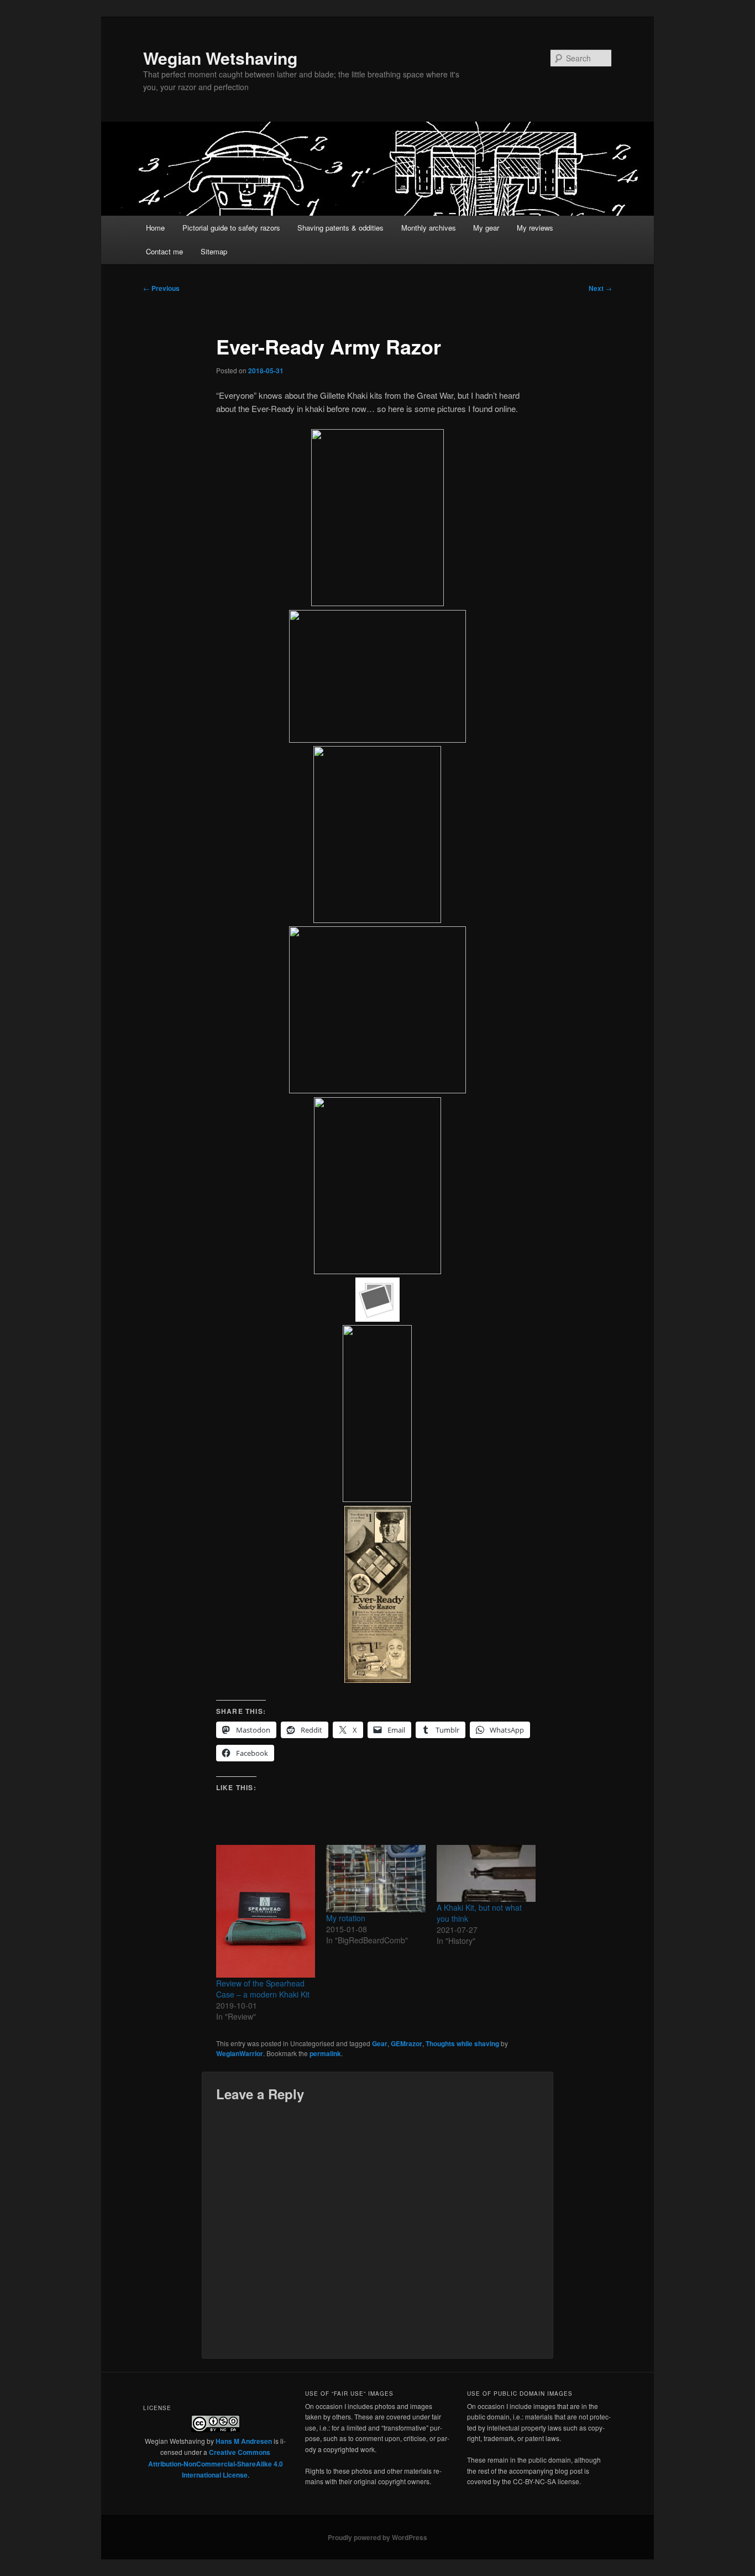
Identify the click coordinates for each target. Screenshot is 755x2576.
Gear (380, 2043)
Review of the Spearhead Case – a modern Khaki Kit (263, 1989)
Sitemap (214, 251)
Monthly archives (429, 228)
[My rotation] (376, 1878)
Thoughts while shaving (462, 2043)
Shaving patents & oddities (340, 228)
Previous (161, 288)
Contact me (164, 251)
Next (600, 288)
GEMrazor (407, 2043)
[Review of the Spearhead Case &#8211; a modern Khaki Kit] (266, 1911)
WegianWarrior (240, 2053)
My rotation (346, 1918)
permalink (325, 2053)
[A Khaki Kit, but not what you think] (486, 1873)
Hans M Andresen (244, 2441)
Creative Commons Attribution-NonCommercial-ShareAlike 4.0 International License (216, 2463)
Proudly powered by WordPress (377, 2537)
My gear (486, 228)
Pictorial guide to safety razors (231, 228)
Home (155, 228)
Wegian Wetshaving (220, 58)
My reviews (535, 228)
